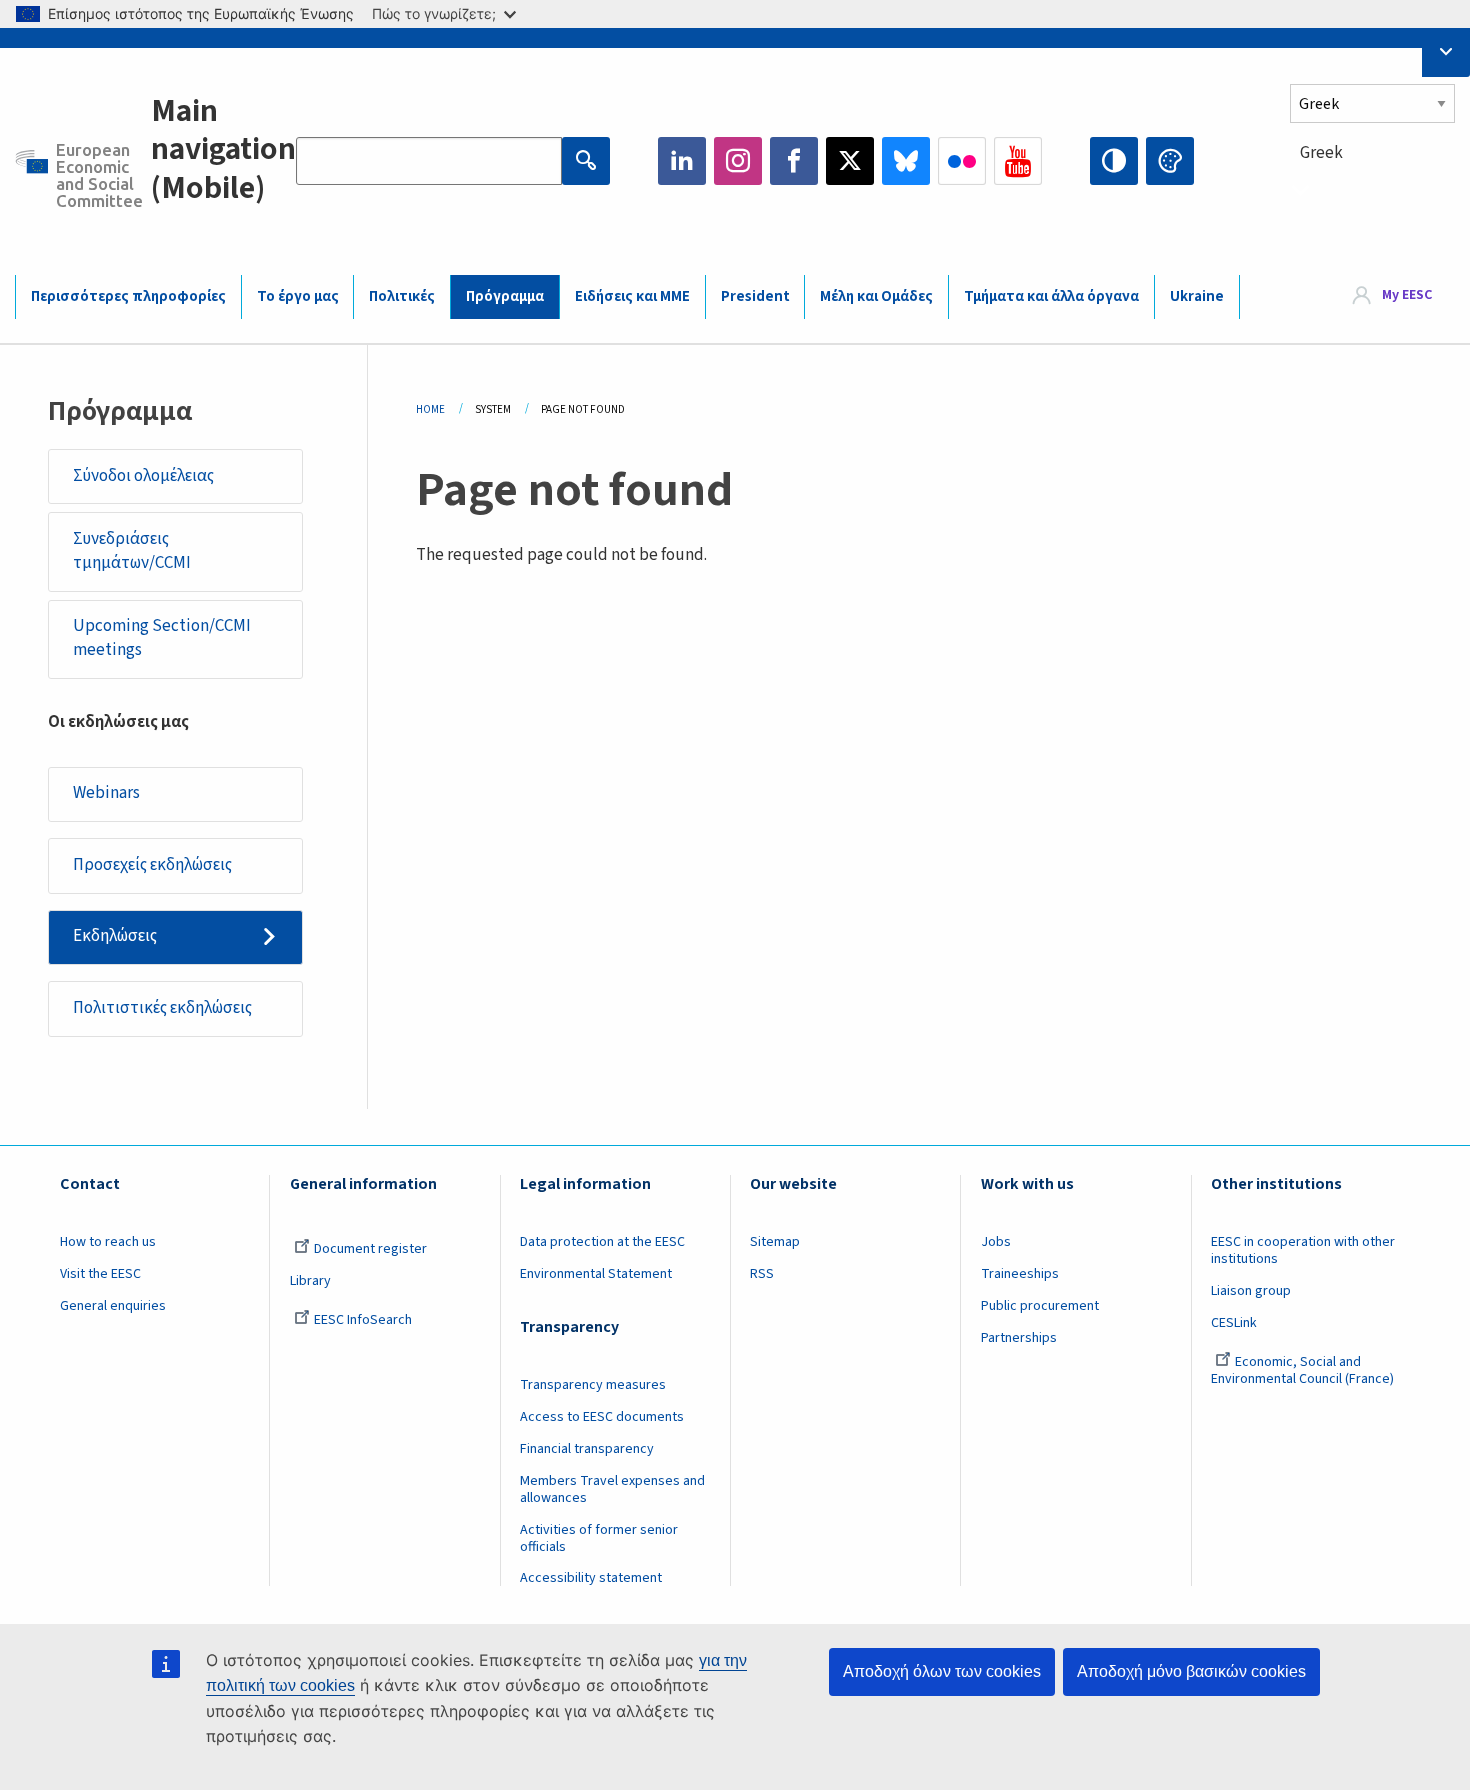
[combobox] (1372, 189)
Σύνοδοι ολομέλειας (143, 476)
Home (430, 409)
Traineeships (1020, 1274)
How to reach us (108, 1242)
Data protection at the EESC (602, 1242)
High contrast (1114, 161)
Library (310, 1281)
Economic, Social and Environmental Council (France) (1304, 1370)
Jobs (996, 1242)
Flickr (962, 161)
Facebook (794, 161)
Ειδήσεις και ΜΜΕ (632, 296)
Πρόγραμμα (505, 296)
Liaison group (1251, 1291)
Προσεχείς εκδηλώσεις (152, 865)
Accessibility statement (591, 1578)
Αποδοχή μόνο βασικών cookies (1191, 1671)
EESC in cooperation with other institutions (1303, 1250)
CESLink (1234, 1323)
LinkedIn (682, 161)
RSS (762, 1274)
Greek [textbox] (1321, 153)
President (755, 296)
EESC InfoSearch (363, 1320)
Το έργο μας (298, 296)
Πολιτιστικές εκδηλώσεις (162, 1008)
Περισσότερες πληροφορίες (128, 296)
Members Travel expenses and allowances (612, 1489)
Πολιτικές (402, 296)
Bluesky (906, 161)
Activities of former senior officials (599, 1538)
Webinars (106, 793)
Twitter (850, 161)
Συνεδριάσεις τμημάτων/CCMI (132, 551)
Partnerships (1019, 1338)
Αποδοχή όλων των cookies (942, 1671)
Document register (370, 1249)
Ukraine (1197, 296)
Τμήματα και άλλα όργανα (1051, 296)
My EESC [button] (1407, 296)
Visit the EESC (100, 1274)
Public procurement (1040, 1306)
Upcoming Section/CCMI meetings (162, 638)
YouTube (1018, 161)
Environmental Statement (596, 1274)
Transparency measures (593, 1385)
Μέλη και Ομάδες (876, 296)
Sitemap (775, 1242)
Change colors (1170, 161)
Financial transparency (587, 1449)
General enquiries (113, 1306)
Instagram (738, 161)
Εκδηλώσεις (115, 936)
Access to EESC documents (602, 1417)
